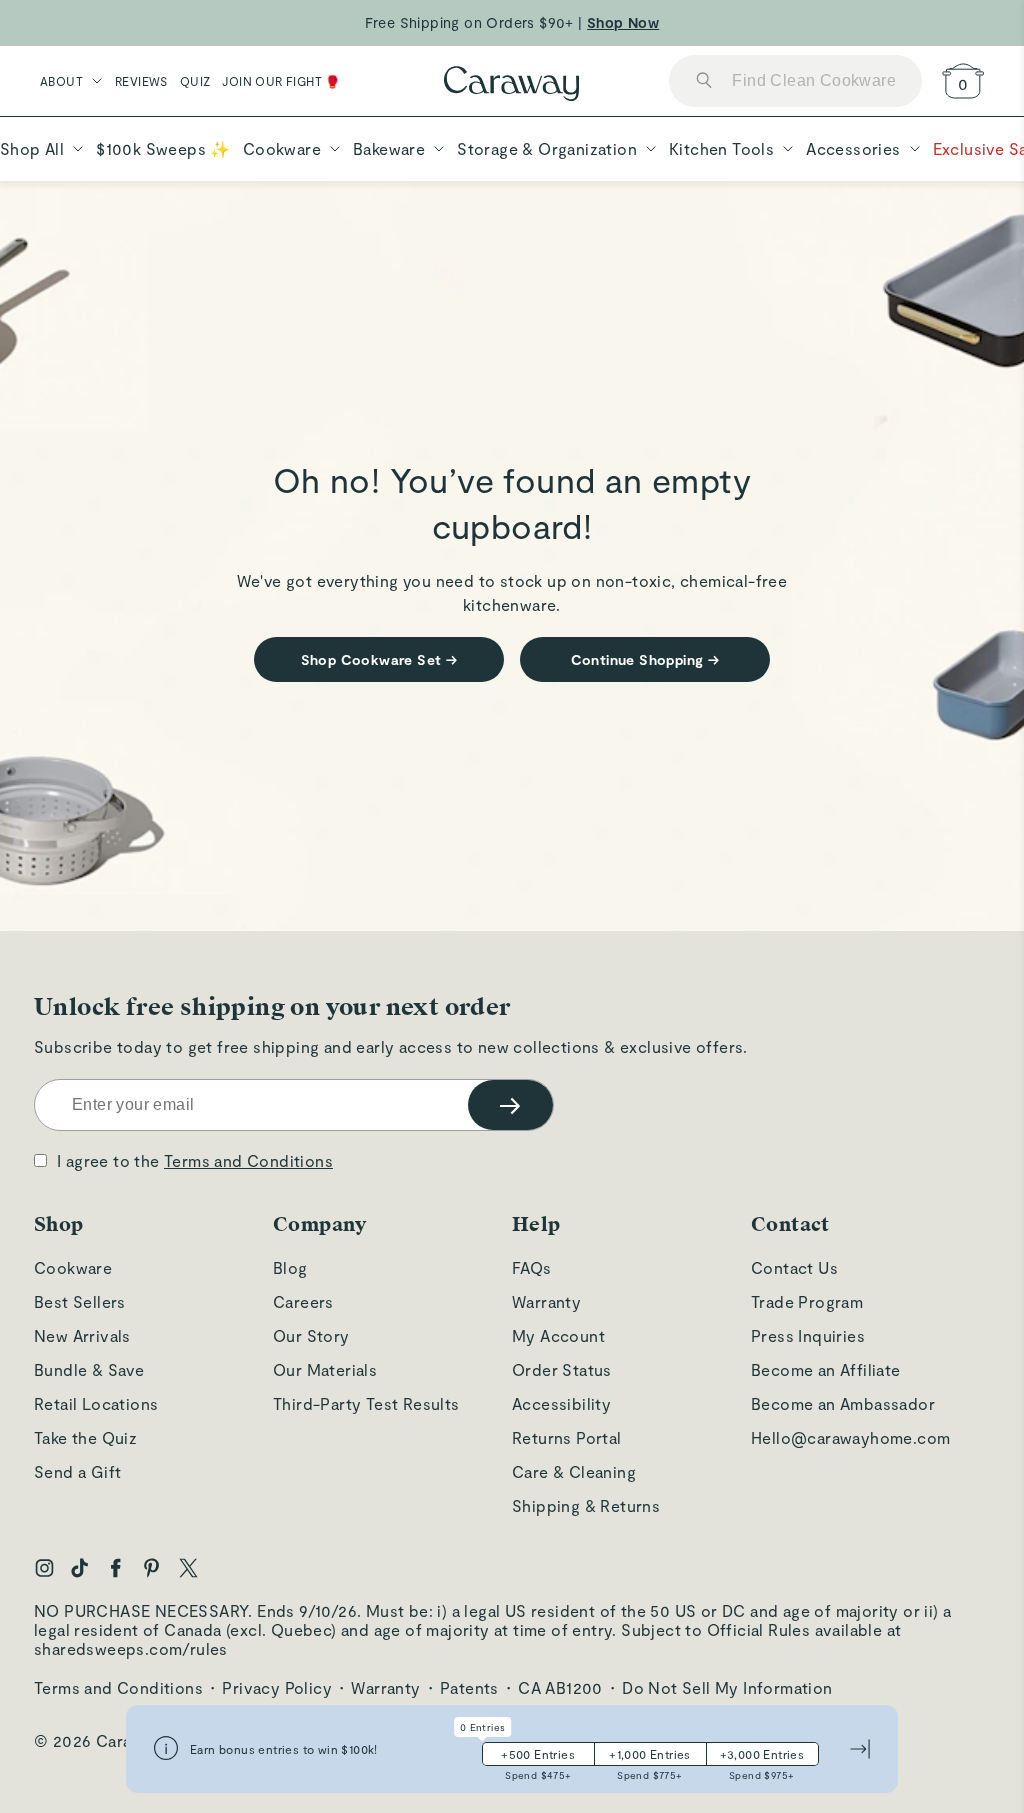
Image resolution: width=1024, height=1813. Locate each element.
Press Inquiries (808, 1335)
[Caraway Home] (511, 85)
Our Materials (325, 1369)
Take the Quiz (85, 1437)
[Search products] (704, 81)
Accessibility (561, 1403)
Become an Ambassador (843, 1403)
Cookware (73, 1267)
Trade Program (807, 1301)
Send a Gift (77, 1471)
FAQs (532, 1267)
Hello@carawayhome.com (850, 1437)
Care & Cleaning (574, 1471)
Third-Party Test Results (366, 1403)
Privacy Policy (277, 1687)
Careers (303, 1301)
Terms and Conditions (248, 1160)
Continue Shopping (645, 659)
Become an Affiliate (826, 1369)
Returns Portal (567, 1437)
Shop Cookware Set (379, 659)
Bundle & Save (89, 1369)
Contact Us (794, 1267)
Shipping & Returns (586, 1505)
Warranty (546, 1301)
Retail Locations (96, 1403)
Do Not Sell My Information (727, 1687)
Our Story (311, 1335)
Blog (290, 1267)
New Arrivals (82, 1335)
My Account (558, 1335)
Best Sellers (80, 1301)
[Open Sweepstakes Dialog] (166, 1749)
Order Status (562, 1369)
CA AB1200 (560, 1687)
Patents (469, 1687)
